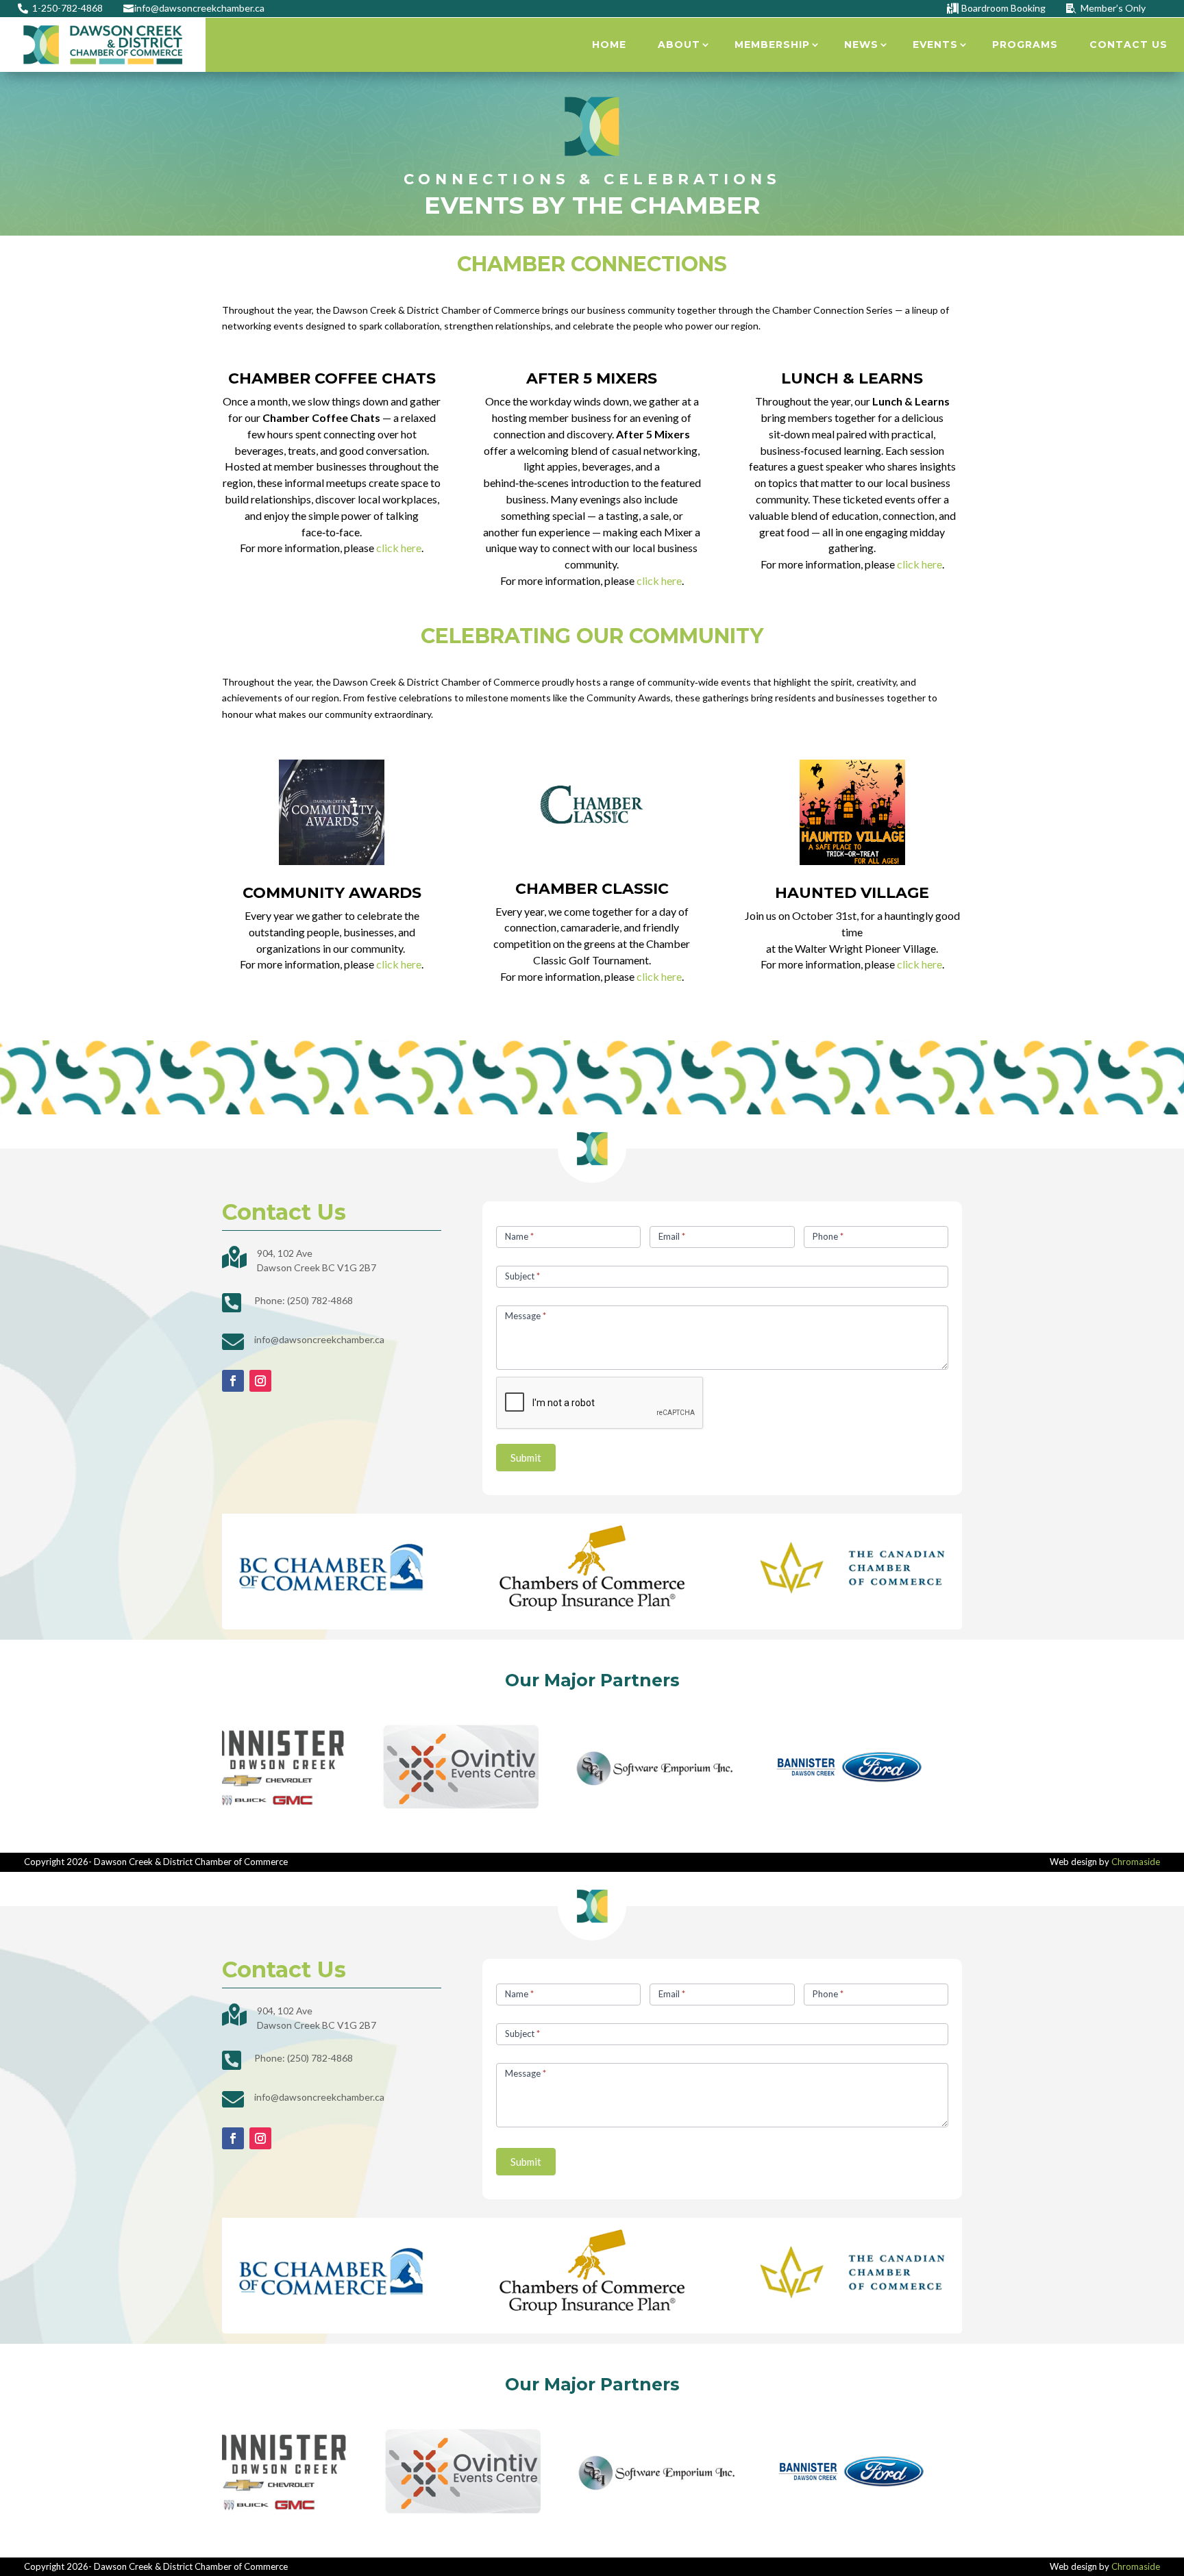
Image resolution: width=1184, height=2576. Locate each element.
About (679, 45)
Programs (1025, 45)
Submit (526, 1458)
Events (935, 45)
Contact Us (1128, 45)
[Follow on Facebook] (233, 1381)
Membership (772, 45)
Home (609, 45)
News (861, 45)
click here (399, 548)
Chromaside (1136, 1862)
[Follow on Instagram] (260, 1381)
